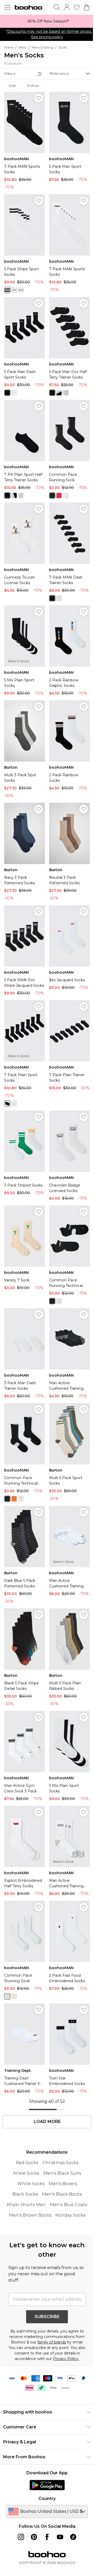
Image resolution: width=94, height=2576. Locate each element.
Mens (22, 47)
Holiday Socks (70, 2215)
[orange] (14, 1499)
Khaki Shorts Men (26, 2205)
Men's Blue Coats (69, 2205)
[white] (7, 290)
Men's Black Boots (62, 2194)
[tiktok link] (73, 2537)
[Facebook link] (47, 2537)
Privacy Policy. (66, 2359)
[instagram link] (21, 2537)
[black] (14, 290)
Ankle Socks (26, 2173)
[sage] (7, 1996)
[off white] (14, 1996)
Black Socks (25, 2194)
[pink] (59, 495)
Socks (63, 47)
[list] (47, 21)
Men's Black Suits (62, 2173)
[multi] (21, 290)
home (9, 47)
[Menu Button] (7, 7)
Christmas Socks (60, 2163)
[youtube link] (60, 2537)
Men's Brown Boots (30, 2215)
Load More (47, 2122)
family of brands (52, 2342)
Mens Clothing (42, 47)
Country (47, 2499)
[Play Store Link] (47, 2485)
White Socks (31, 2184)
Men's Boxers (63, 2184)
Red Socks (27, 2163)
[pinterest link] (34, 2537)
